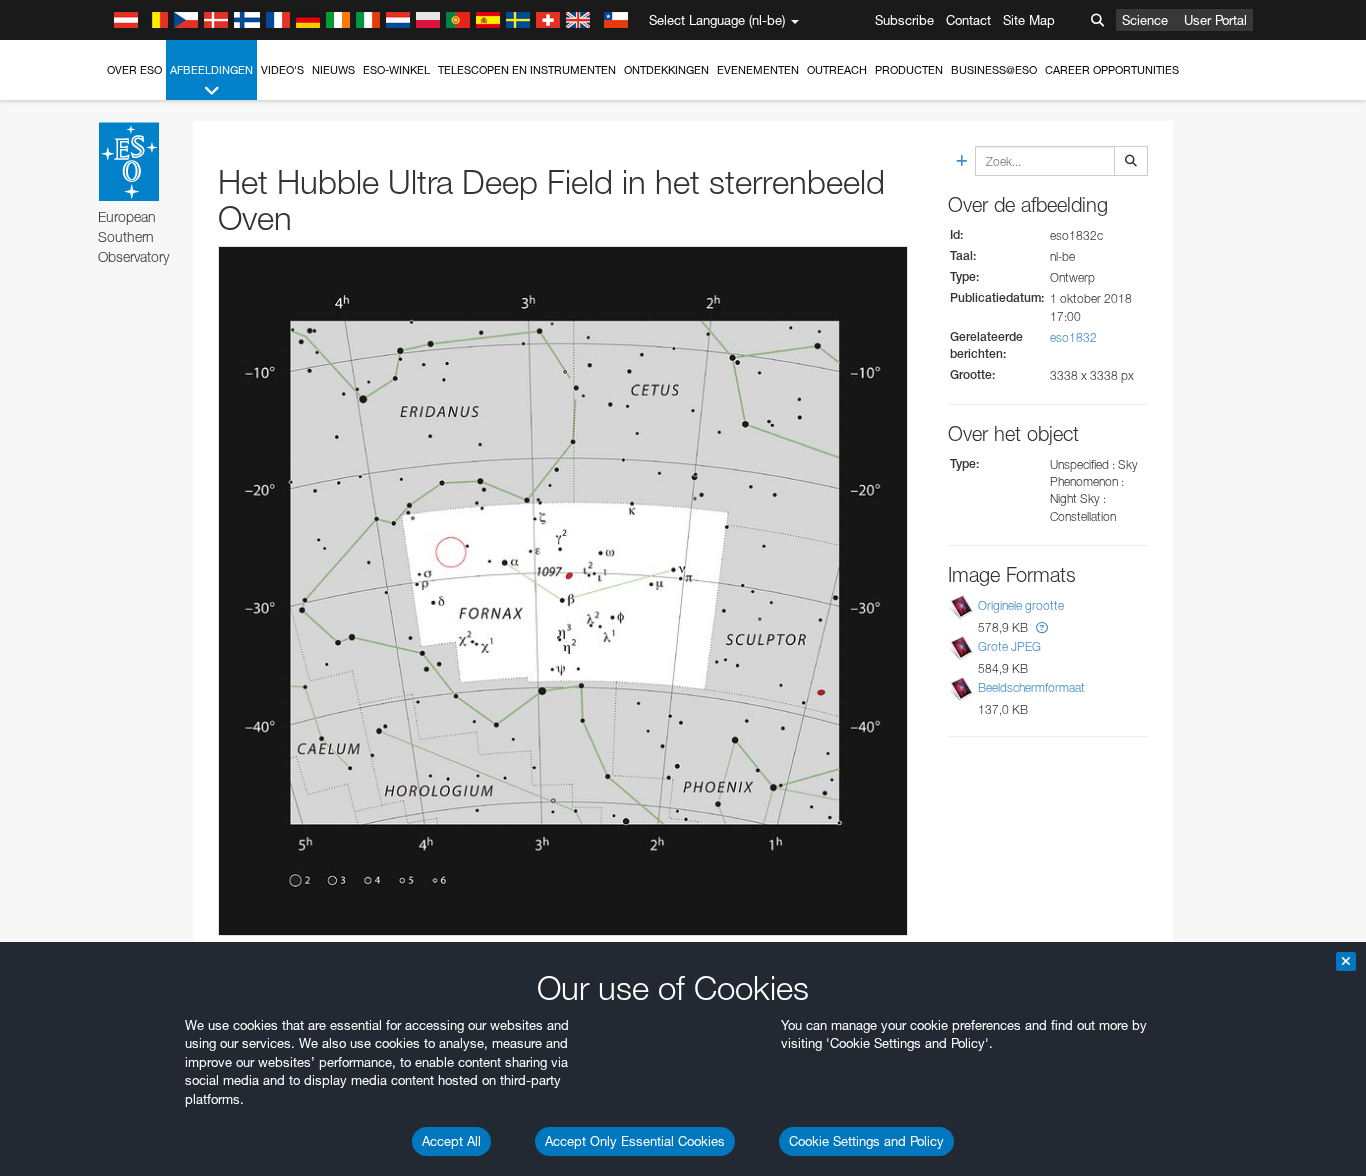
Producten (909, 70)
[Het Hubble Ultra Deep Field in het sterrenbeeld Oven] (563, 591)
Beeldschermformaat (1031, 687)
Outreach (837, 70)
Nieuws (333, 70)
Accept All (451, 1141)
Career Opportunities (1112, 70)
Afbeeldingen (211, 70)
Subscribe (904, 20)
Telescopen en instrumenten (527, 70)
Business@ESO (994, 70)
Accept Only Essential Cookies (635, 1141)
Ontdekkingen (666, 70)
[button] (1042, 627)
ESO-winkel (396, 70)
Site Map (1029, 20)
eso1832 (1073, 337)
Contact (968, 20)
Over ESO (134, 70)
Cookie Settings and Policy (866, 1141)
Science (1145, 20)
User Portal (1215, 20)
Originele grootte (1021, 605)
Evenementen (758, 70)
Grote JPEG (1009, 646)
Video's (282, 70)
